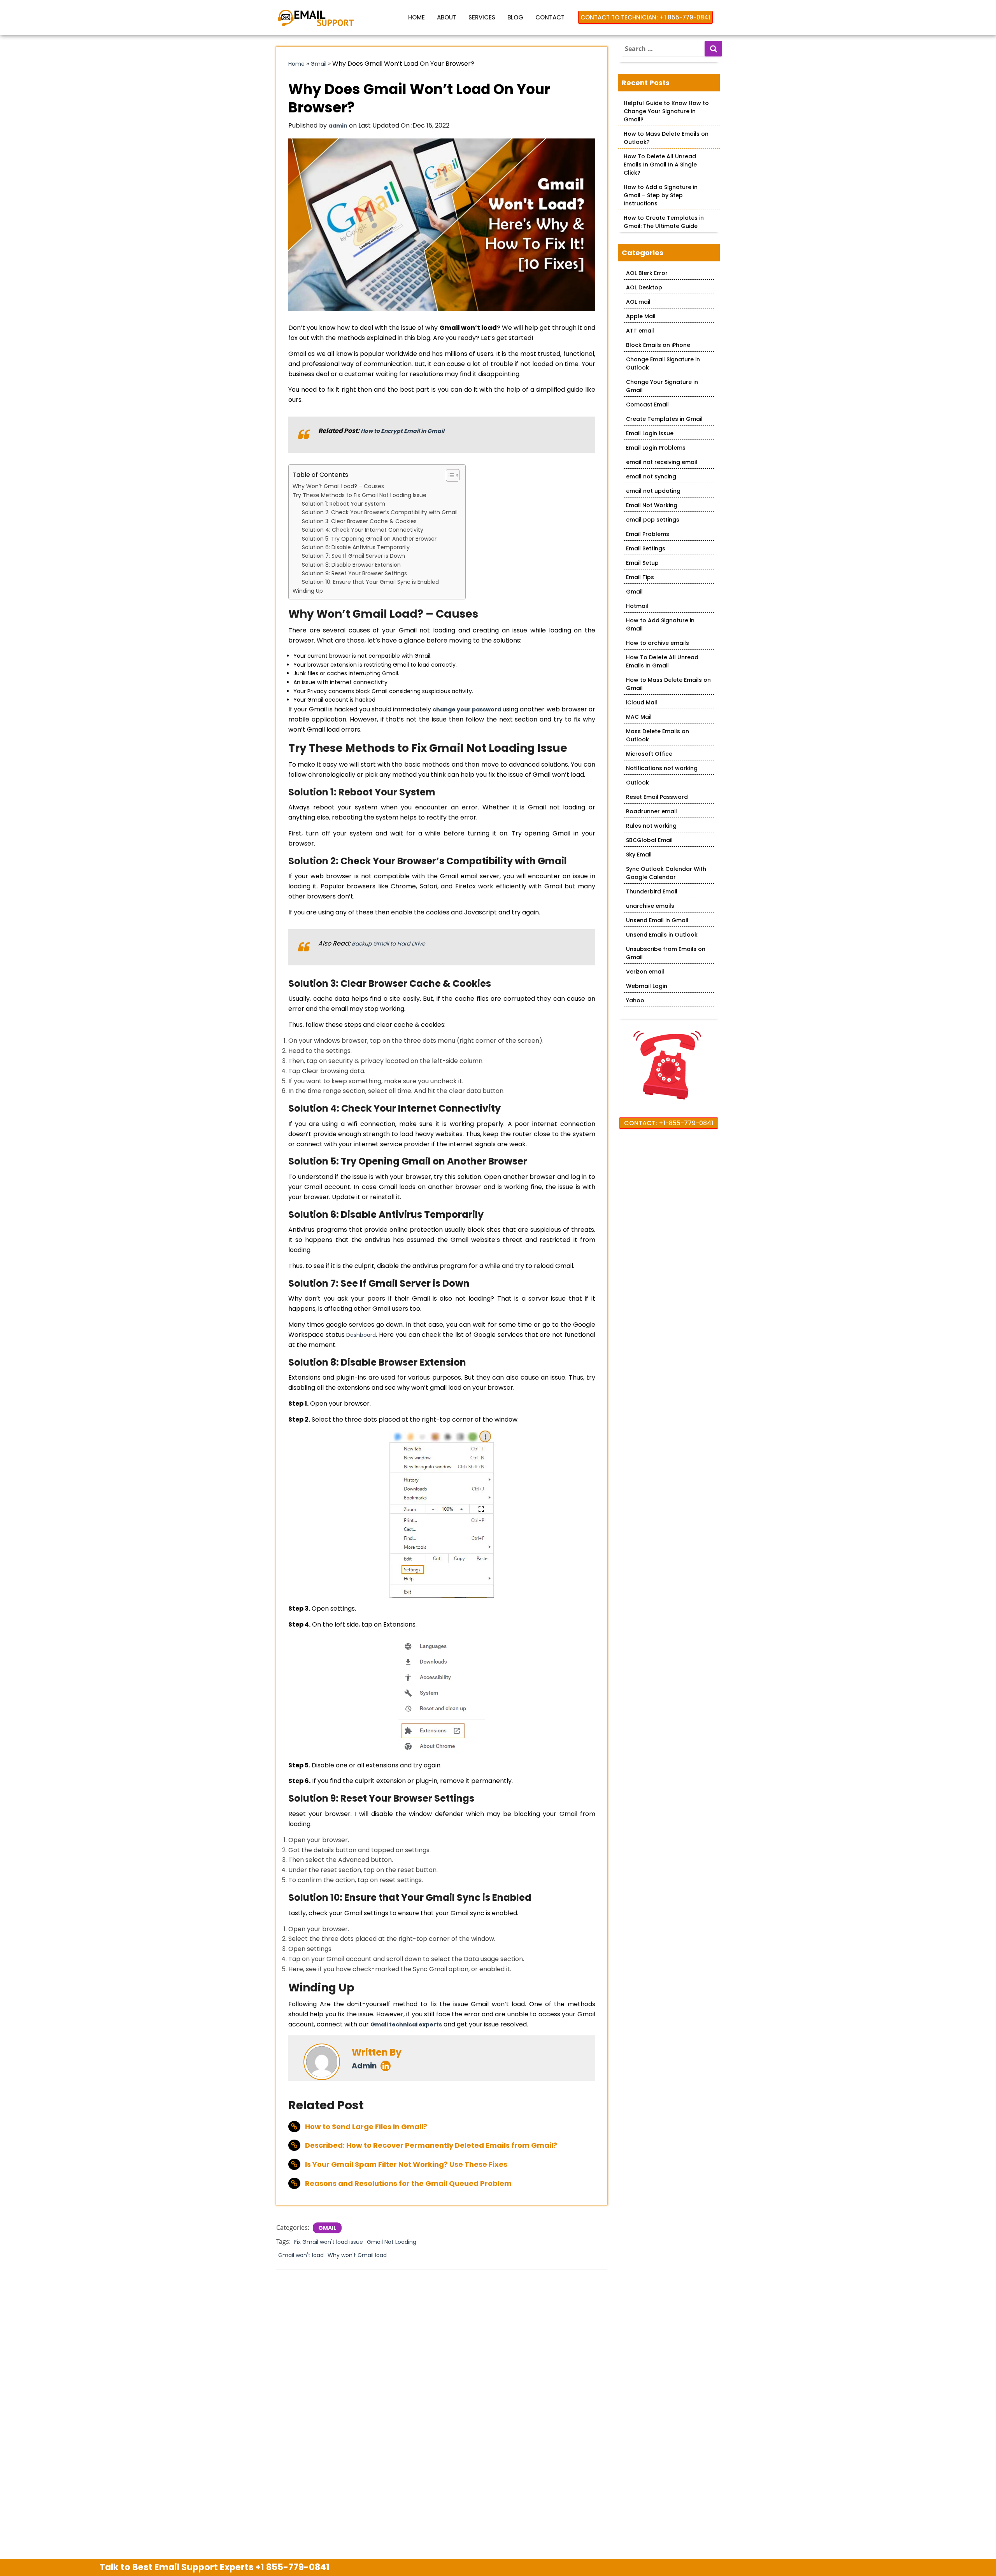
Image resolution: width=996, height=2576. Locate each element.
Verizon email (645, 972)
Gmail (318, 64)
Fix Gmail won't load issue (329, 2242)
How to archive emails (658, 643)
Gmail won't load (301, 2255)
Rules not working (651, 826)
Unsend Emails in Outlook (662, 935)
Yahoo (635, 1000)
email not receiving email (662, 462)
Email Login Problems (656, 448)
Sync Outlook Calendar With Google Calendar (666, 873)
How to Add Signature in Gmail (660, 624)
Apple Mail (641, 316)
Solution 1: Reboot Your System (344, 504)
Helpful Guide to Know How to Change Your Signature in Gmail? (666, 111)
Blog (515, 17)
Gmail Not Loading (392, 2242)
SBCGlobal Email (649, 840)
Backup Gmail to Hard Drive (388, 944)
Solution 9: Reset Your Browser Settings (354, 573)
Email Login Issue (650, 433)
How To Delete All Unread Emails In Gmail (662, 661)
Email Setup (642, 563)
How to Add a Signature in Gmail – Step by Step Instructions (661, 195)
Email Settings (646, 548)
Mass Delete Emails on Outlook (658, 735)
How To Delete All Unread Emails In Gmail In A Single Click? (660, 165)
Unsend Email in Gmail (657, 920)
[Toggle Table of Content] (449, 475)
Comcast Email (647, 405)
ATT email (640, 331)
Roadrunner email (651, 811)
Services (482, 17)
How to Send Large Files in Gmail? (366, 2127)
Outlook (637, 783)
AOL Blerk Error (647, 273)
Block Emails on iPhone (658, 345)
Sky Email (639, 855)
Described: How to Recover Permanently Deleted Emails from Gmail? (431, 2145)
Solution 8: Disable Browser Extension (351, 565)
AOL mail (638, 302)
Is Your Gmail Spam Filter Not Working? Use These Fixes (406, 2164)
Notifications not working (662, 768)
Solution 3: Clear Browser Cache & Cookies (359, 521)
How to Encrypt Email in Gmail (402, 431)
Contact (550, 17)
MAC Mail (639, 717)
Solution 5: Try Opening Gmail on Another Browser (369, 539)
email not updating (653, 491)
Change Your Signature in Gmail (662, 386)
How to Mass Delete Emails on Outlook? (666, 138)
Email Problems (648, 534)
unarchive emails (650, 906)
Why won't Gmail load (357, 2255)
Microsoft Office (649, 754)
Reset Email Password (657, 797)
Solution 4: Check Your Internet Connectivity (363, 530)
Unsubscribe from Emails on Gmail (666, 953)
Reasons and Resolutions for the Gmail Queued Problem (408, 2183)
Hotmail (637, 606)
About (447, 17)
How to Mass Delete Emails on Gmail (668, 684)
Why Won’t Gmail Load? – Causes (338, 486)
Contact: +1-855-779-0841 (669, 1123)
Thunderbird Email (652, 891)
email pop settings (653, 520)
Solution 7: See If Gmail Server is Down (353, 556)
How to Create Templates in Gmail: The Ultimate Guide (664, 222)
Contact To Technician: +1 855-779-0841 (645, 17)
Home (416, 17)
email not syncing (651, 476)
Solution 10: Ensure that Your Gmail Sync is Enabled (370, 582)
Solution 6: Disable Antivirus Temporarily (356, 547)
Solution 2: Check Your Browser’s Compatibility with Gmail (380, 512)
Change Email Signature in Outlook (663, 363)
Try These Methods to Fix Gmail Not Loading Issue (359, 495)
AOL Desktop (644, 287)
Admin (364, 2066)
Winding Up (308, 591)
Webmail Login (647, 986)
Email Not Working (652, 505)
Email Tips (640, 577)
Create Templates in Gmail (664, 419)
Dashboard (361, 1335)
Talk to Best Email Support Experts (215, 2567)
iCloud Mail (642, 702)
